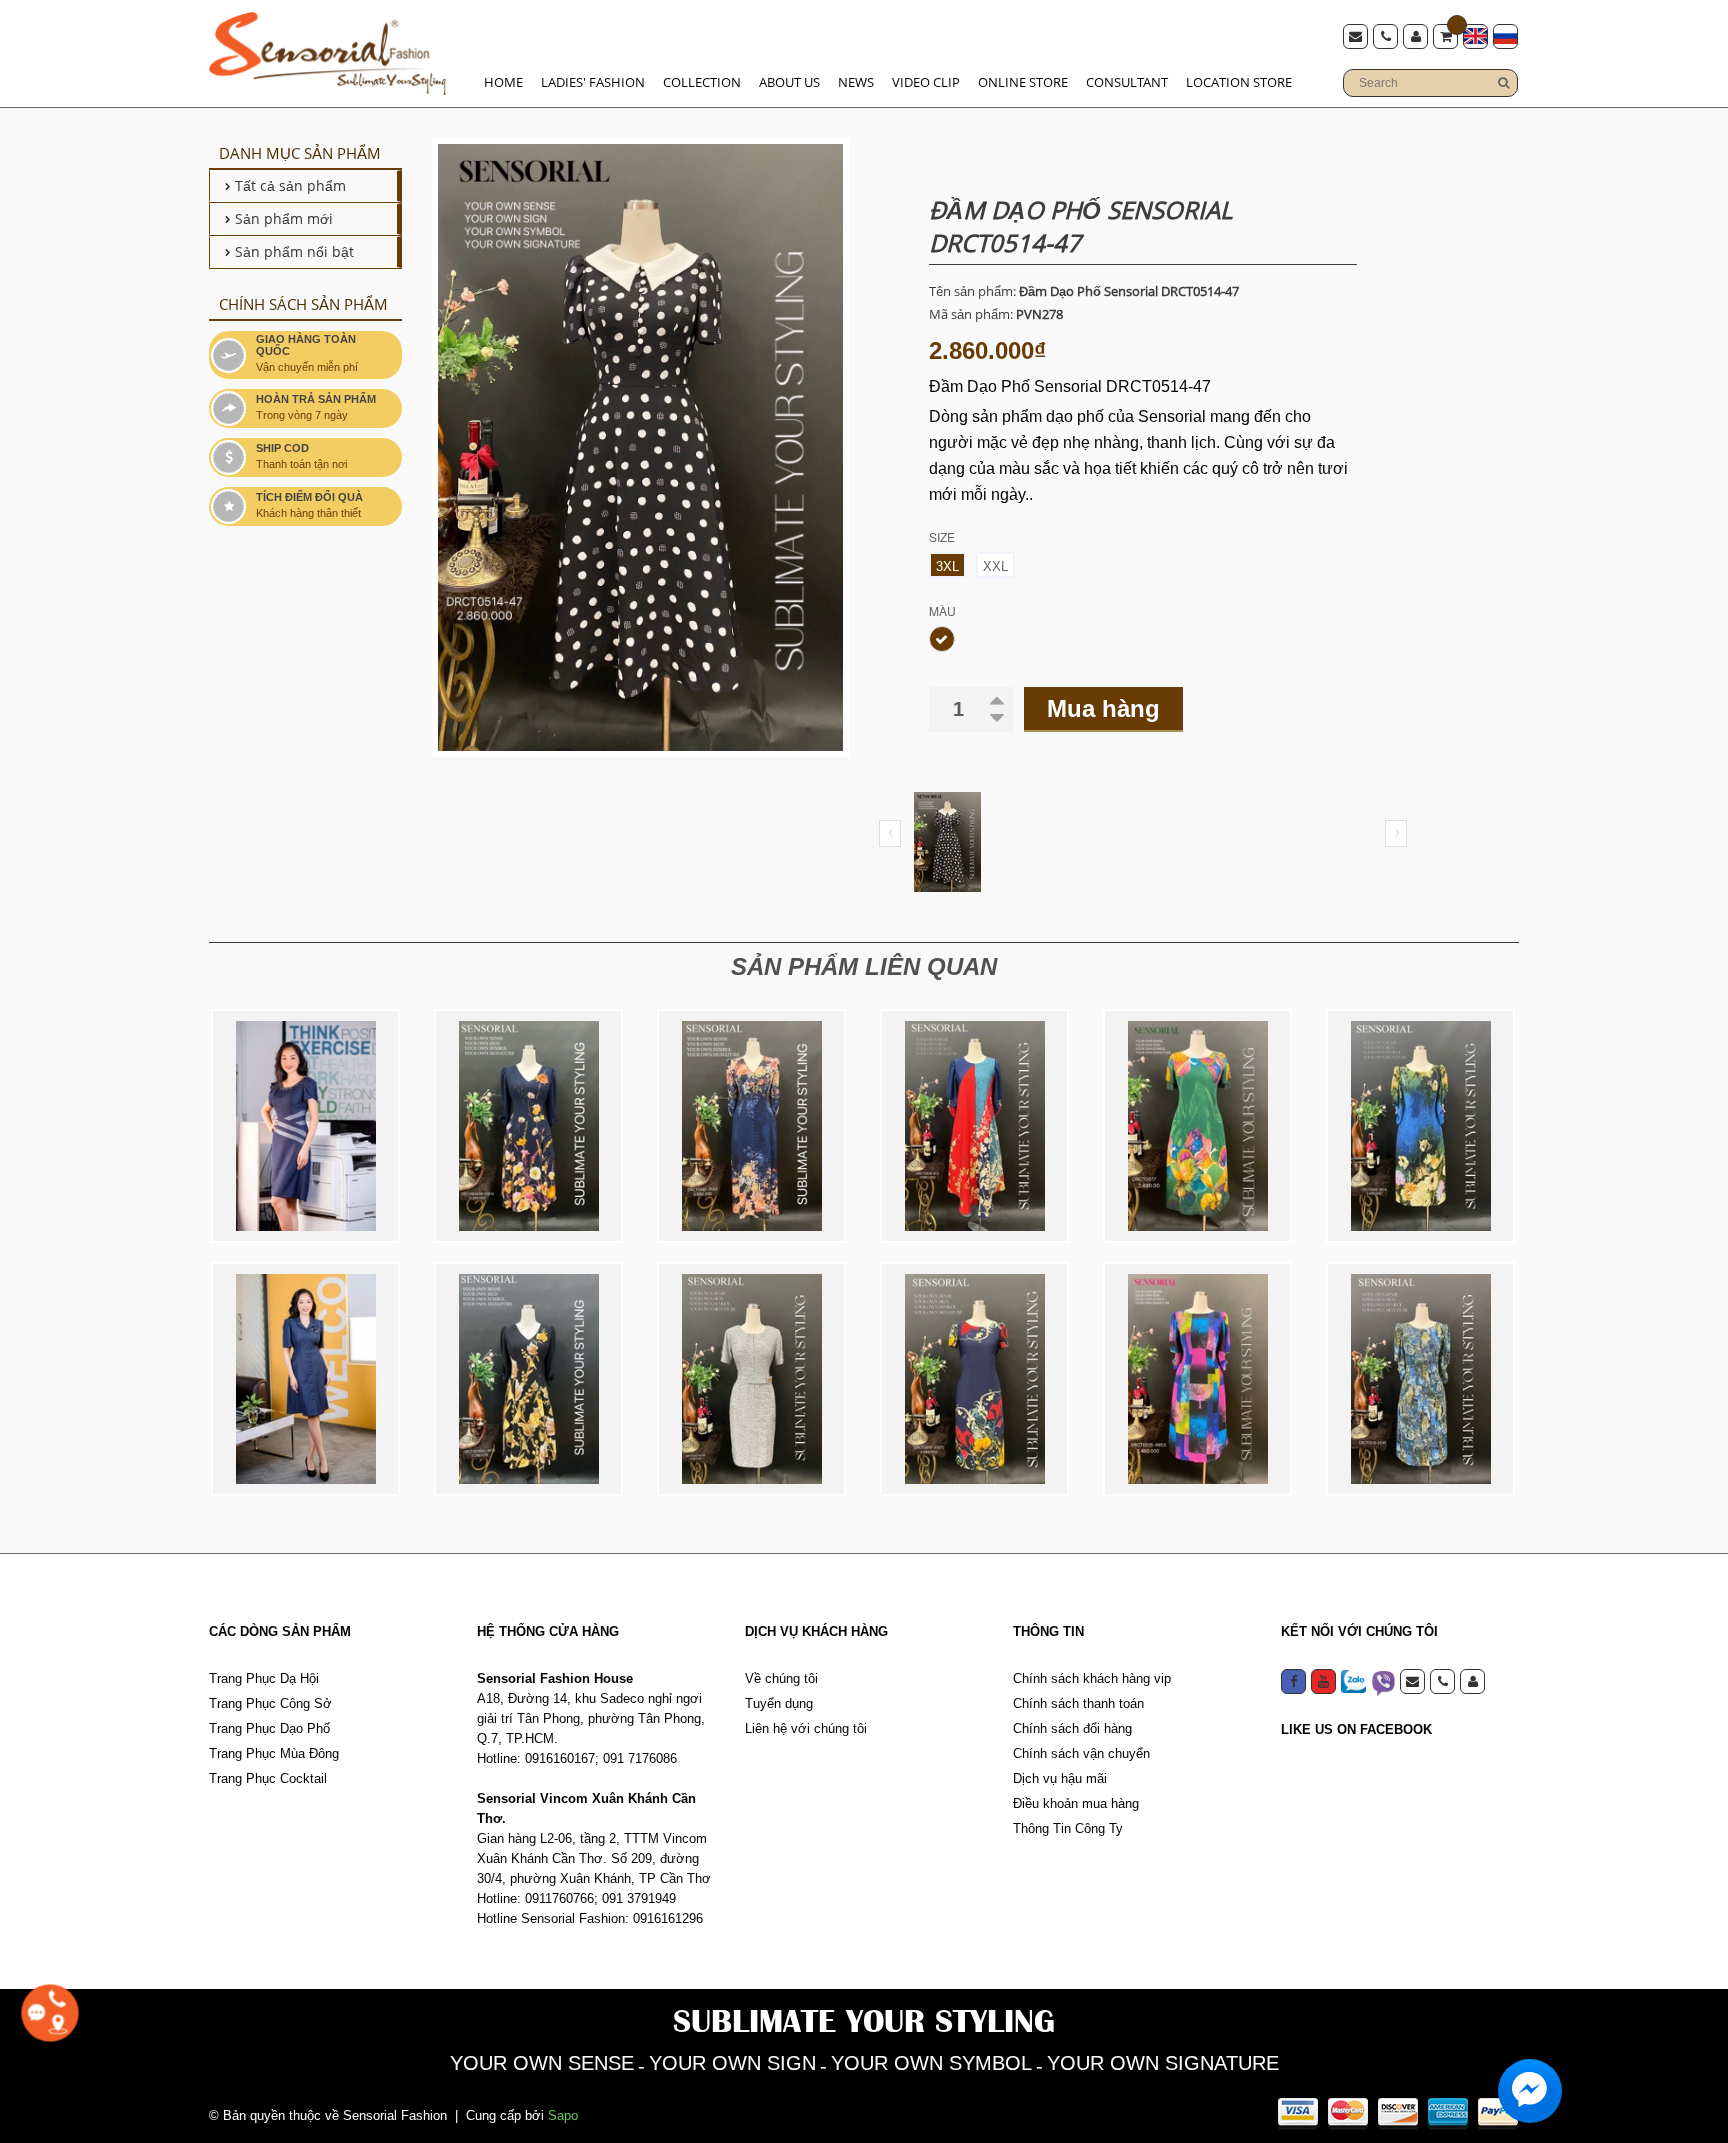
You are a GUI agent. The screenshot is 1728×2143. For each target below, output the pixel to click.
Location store (1239, 82)
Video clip (926, 82)
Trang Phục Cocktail (268, 1778)
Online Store (1023, 82)
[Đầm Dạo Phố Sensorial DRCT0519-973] (974, 1126)
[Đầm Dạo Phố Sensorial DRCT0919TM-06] (751, 1379)
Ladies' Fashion (593, 82)
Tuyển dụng (779, 1703)
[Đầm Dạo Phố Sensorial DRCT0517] (1197, 1126)
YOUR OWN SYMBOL (931, 2063)
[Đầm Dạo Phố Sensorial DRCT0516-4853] (1197, 1379)
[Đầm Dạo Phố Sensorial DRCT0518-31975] (974, 1379)
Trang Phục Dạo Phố (269, 1728)
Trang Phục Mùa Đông (274, 1753)
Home (503, 82)
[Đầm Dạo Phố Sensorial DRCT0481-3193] (751, 1126)
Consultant (1127, 82)
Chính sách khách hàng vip (1092, 1678)
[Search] (1503, 83)
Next (1396, 833)
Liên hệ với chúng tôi (806, 1728)
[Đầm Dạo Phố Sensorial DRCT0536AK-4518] (528, 1379)
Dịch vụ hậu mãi (1060, 1778)
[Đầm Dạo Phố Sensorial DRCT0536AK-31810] (528, 1126)
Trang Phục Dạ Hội (264, 1678)
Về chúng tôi (781, 1678)
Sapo (563, 2115)
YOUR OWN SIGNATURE (1163, 2063)
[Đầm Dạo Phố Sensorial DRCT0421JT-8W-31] (305, 1379)
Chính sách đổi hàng (1072, 1728)
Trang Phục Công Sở (270, 1703)
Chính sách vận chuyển (1081, 1753)
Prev (890, 833)
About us (789, 82)
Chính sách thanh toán (1078, 1703)
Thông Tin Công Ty (1068, 1828)
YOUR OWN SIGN (732, 2063)
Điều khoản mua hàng (1076, 1803)
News (856, 82)
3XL (947, 566)
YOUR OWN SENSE (542, 2063)
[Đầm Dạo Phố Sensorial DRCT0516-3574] (1420, 1126)
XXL (995, 566)
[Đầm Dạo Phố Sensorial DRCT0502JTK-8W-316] (305, 1126)
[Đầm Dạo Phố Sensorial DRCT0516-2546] (1420, 1379)
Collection (702, 82)
